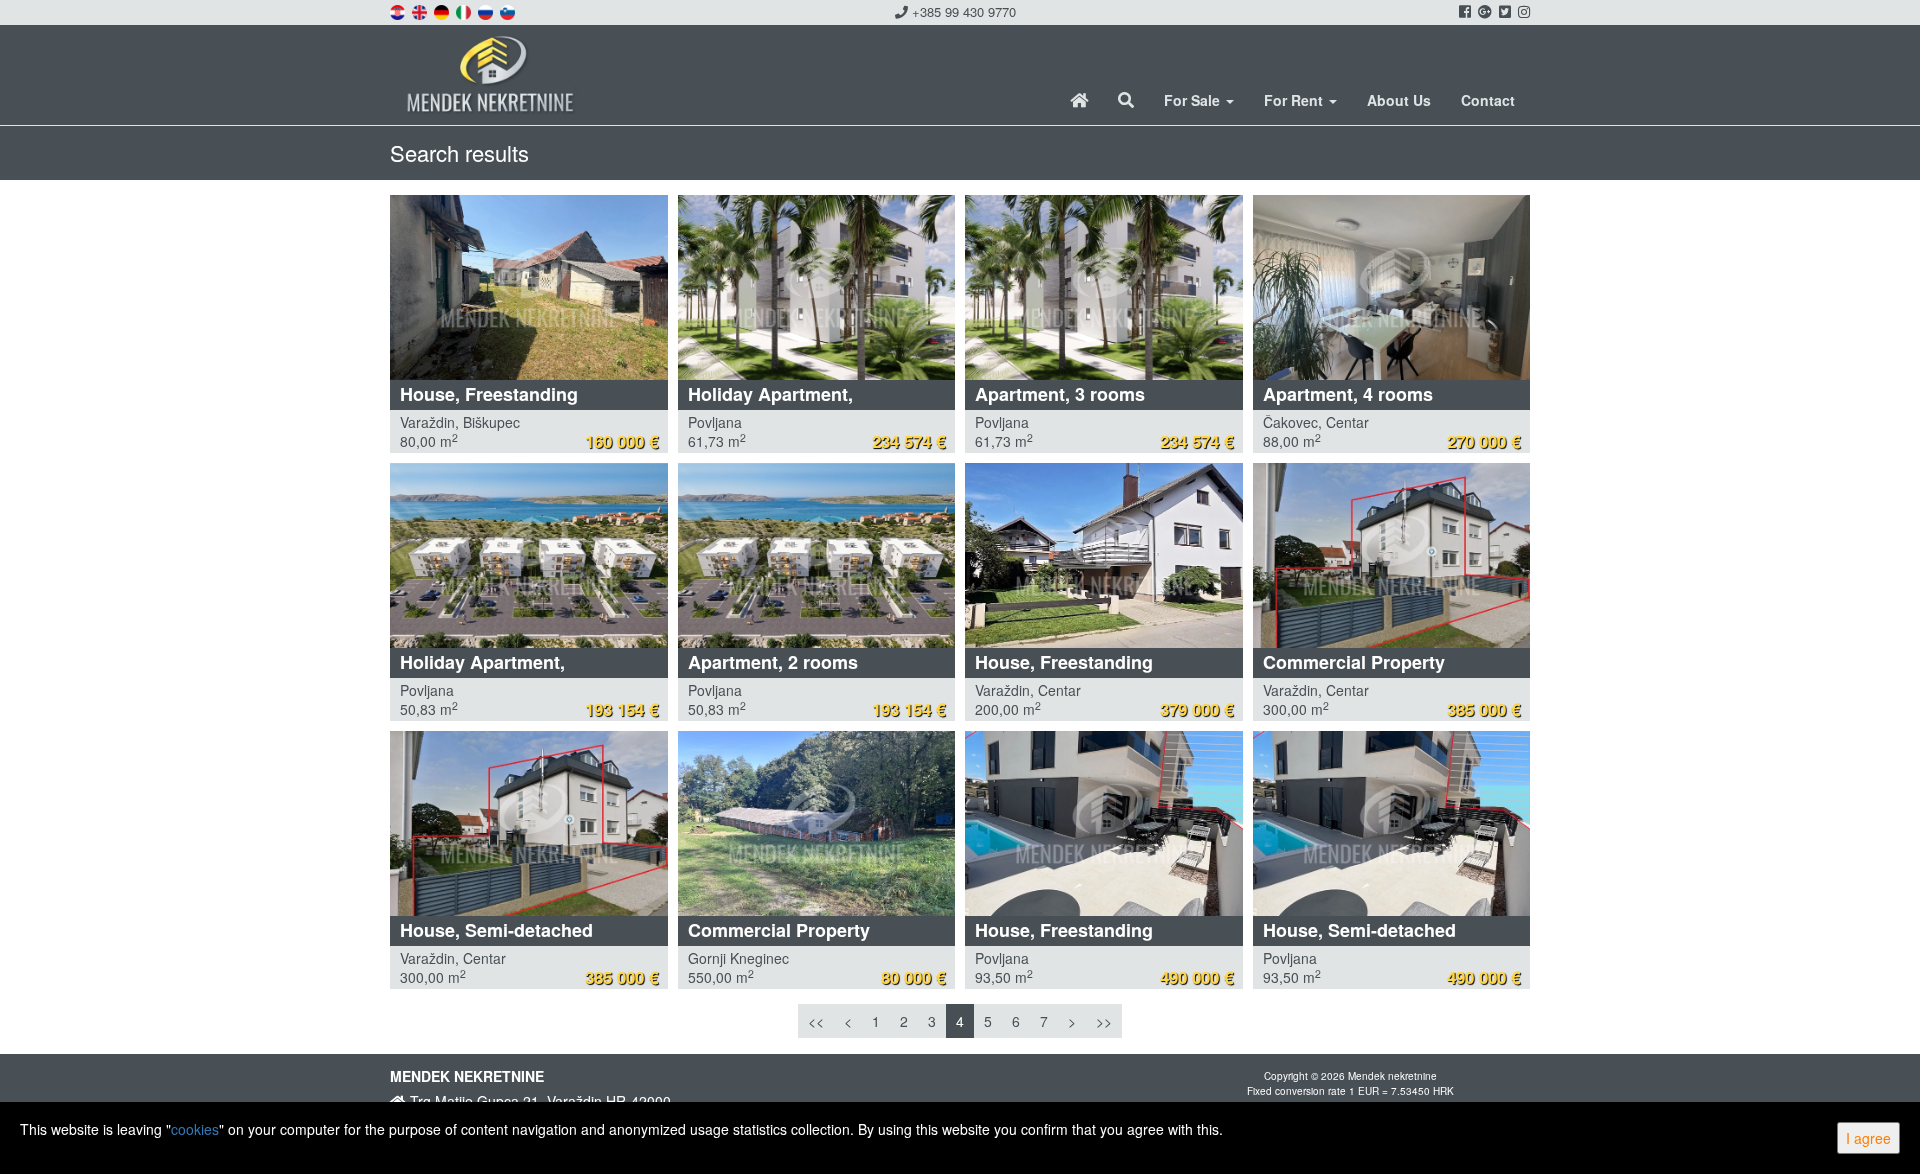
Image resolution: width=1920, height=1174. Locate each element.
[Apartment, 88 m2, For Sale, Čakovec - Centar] (1392, 287)
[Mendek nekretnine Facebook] (1463, 11)
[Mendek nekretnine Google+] (1483, 11)
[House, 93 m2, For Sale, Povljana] (1104, 823)
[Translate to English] (421, 10)
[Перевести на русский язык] (487, 10)
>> (1104, 1021)
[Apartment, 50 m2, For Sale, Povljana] (817, 555)
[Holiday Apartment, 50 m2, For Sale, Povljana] (529, 555)
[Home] (1079, 100)
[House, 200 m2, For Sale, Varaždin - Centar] (1104, 555)
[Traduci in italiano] (465, 10)
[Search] (1126, 100)
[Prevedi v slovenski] (509, 10)
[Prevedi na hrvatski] (399, 10)
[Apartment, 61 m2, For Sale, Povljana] (1104, 287)
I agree (1868, 1138)
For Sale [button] (1194, 100)
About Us (1399, 100)
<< (816, 1021)
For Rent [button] (1295, 100)
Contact (1488, 100)
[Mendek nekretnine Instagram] (1522, 11)
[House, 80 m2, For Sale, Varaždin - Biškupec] (529, 287)
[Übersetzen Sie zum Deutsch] (443, 10)
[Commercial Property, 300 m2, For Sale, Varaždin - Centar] (1392, 555)
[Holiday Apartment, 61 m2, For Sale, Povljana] (817, 287)
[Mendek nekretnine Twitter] (1503, 11)
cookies (195, 1129)
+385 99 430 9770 (962, 11)
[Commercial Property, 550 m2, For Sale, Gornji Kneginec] (817, 823)
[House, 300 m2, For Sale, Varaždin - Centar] (529, 823)
